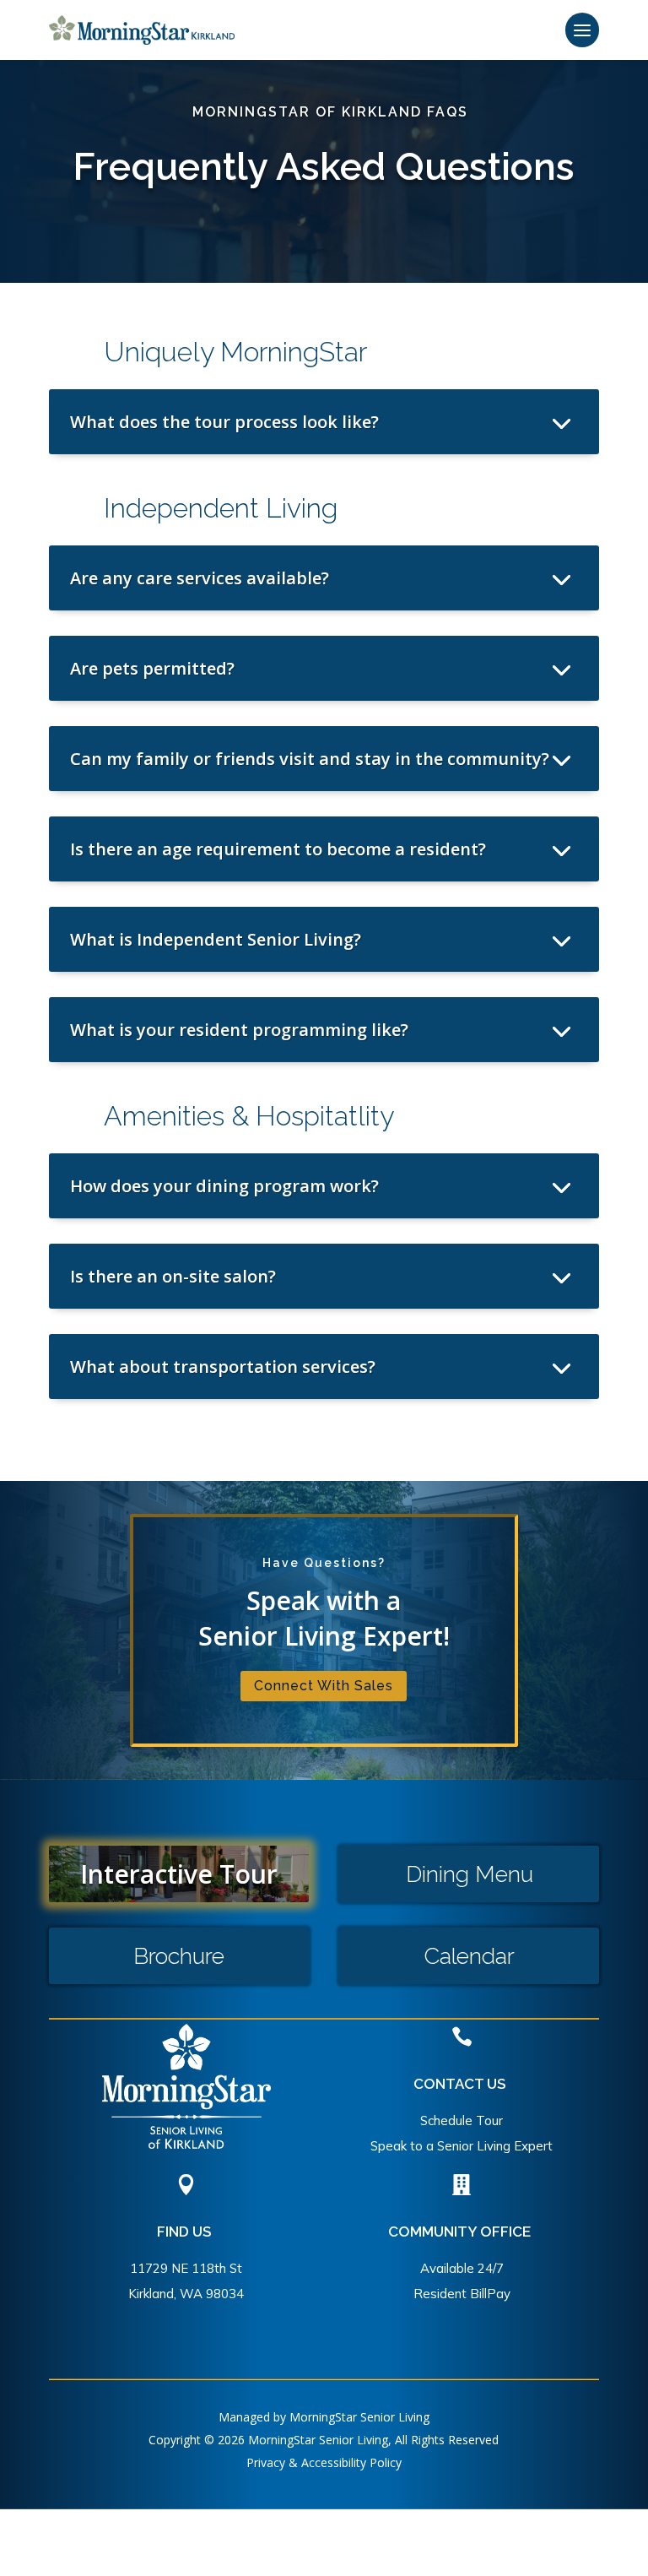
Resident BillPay (462, 2294)
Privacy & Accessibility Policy (324, 2462)
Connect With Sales (324, 1686)
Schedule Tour (462, 2120)
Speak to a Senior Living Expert (462, 2146)
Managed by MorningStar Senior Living (324, 2417)
